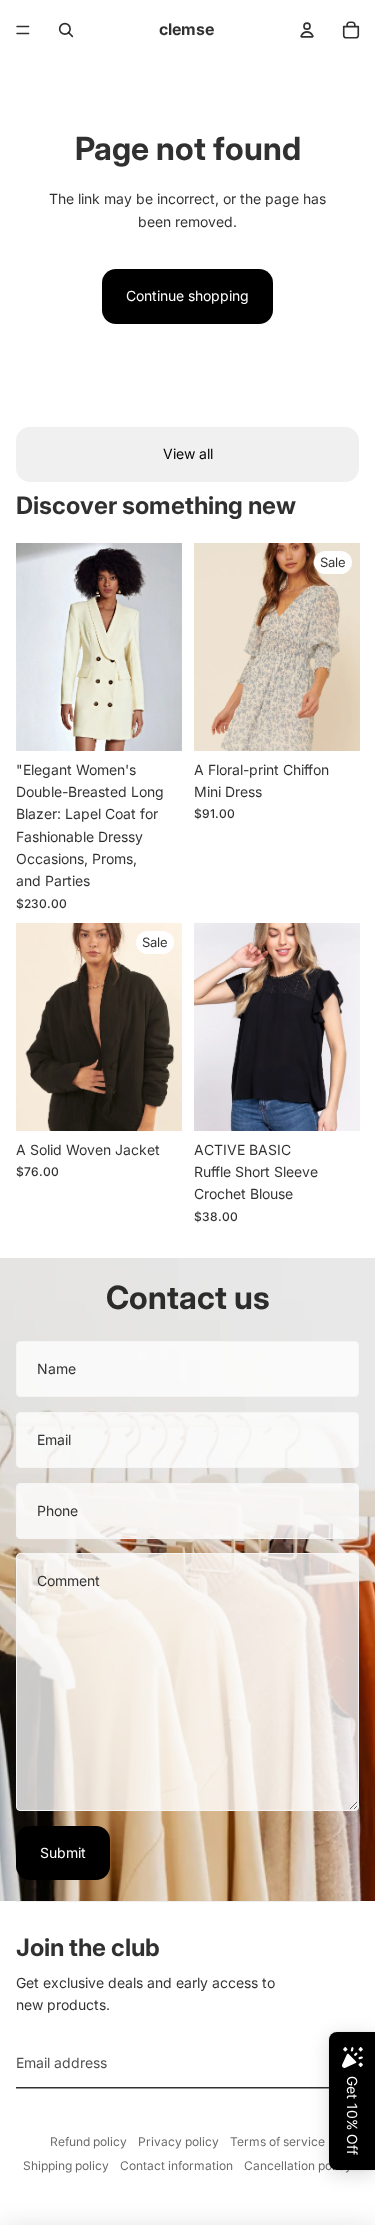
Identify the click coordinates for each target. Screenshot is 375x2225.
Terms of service (277, 2141)
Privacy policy (178, 2141)
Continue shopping (187, 295)
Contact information (176, 2165)
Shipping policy (66, 2165)
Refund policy (88, 2141)
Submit (63, 1852)
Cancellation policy (298, 2165)
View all (188, 453)
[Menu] (23, 30)
